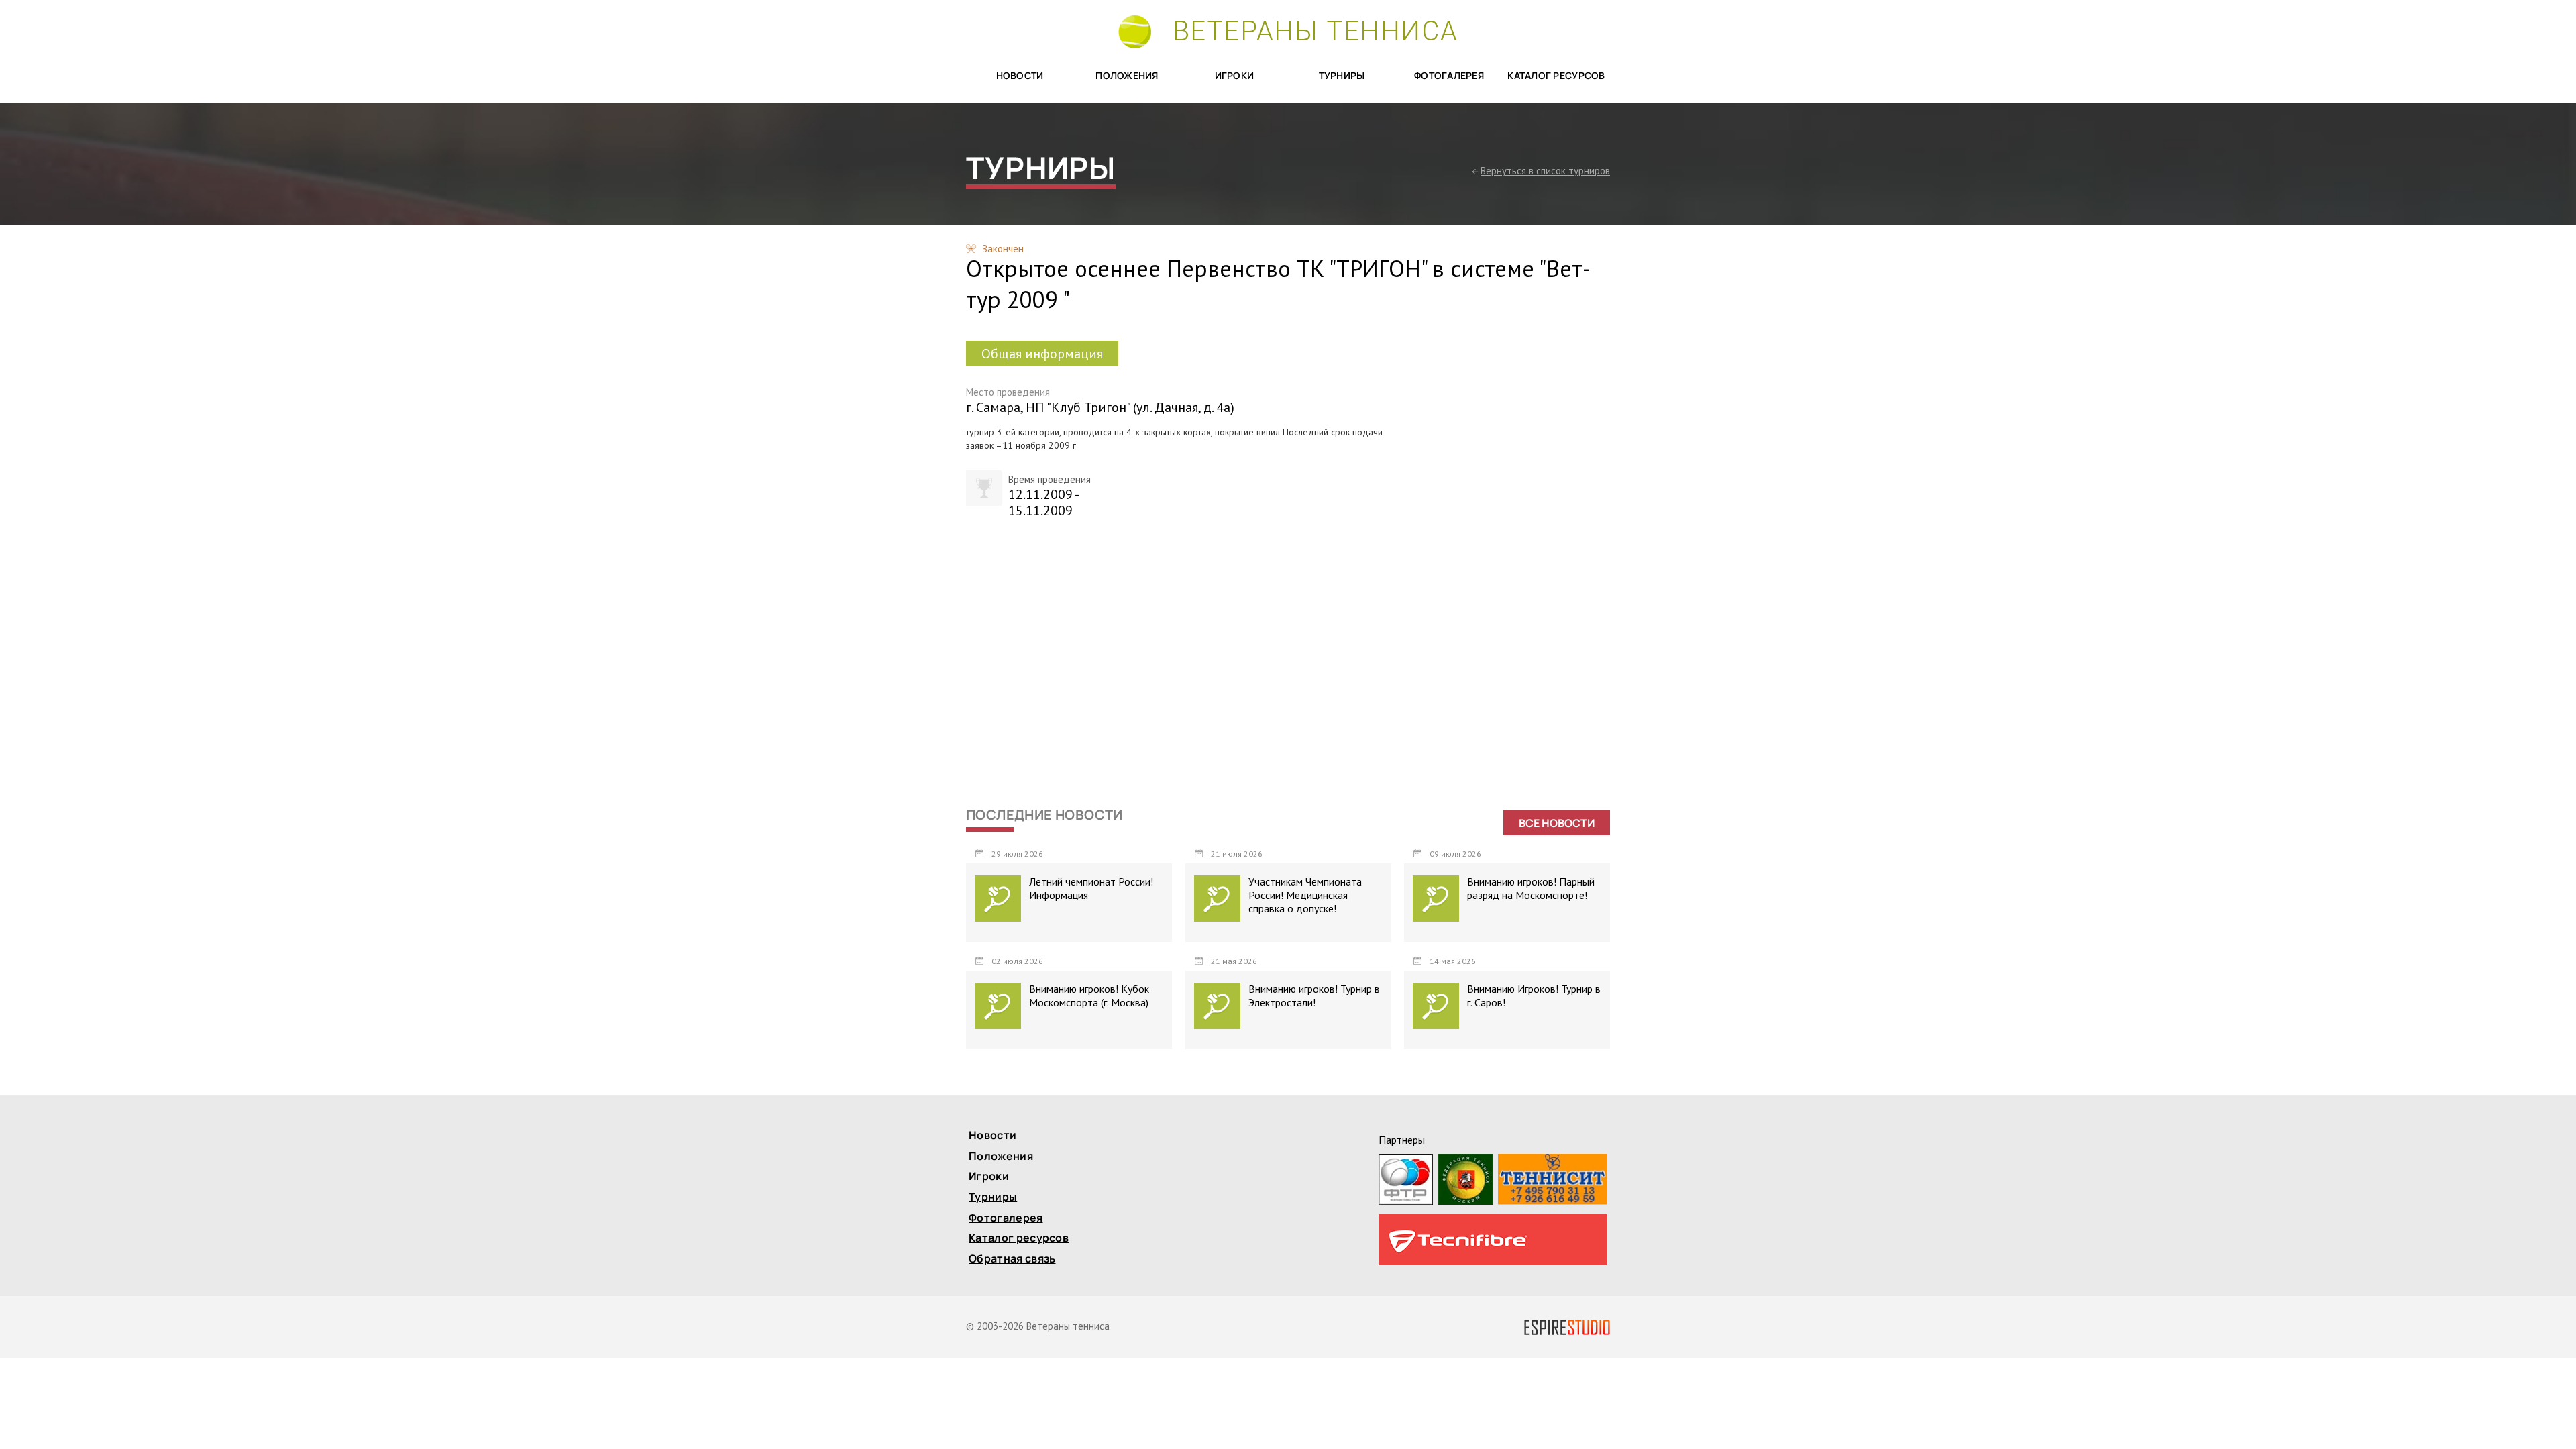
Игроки (1235, 76)
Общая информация (1042, 354)
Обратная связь (1012, 1259)
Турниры (1342, 76)
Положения (1127, 76)
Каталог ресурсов (1556, 76)
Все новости (1557, 823)
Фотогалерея (1449, 76)
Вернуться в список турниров (1545, 171)
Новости (1020, 76)
